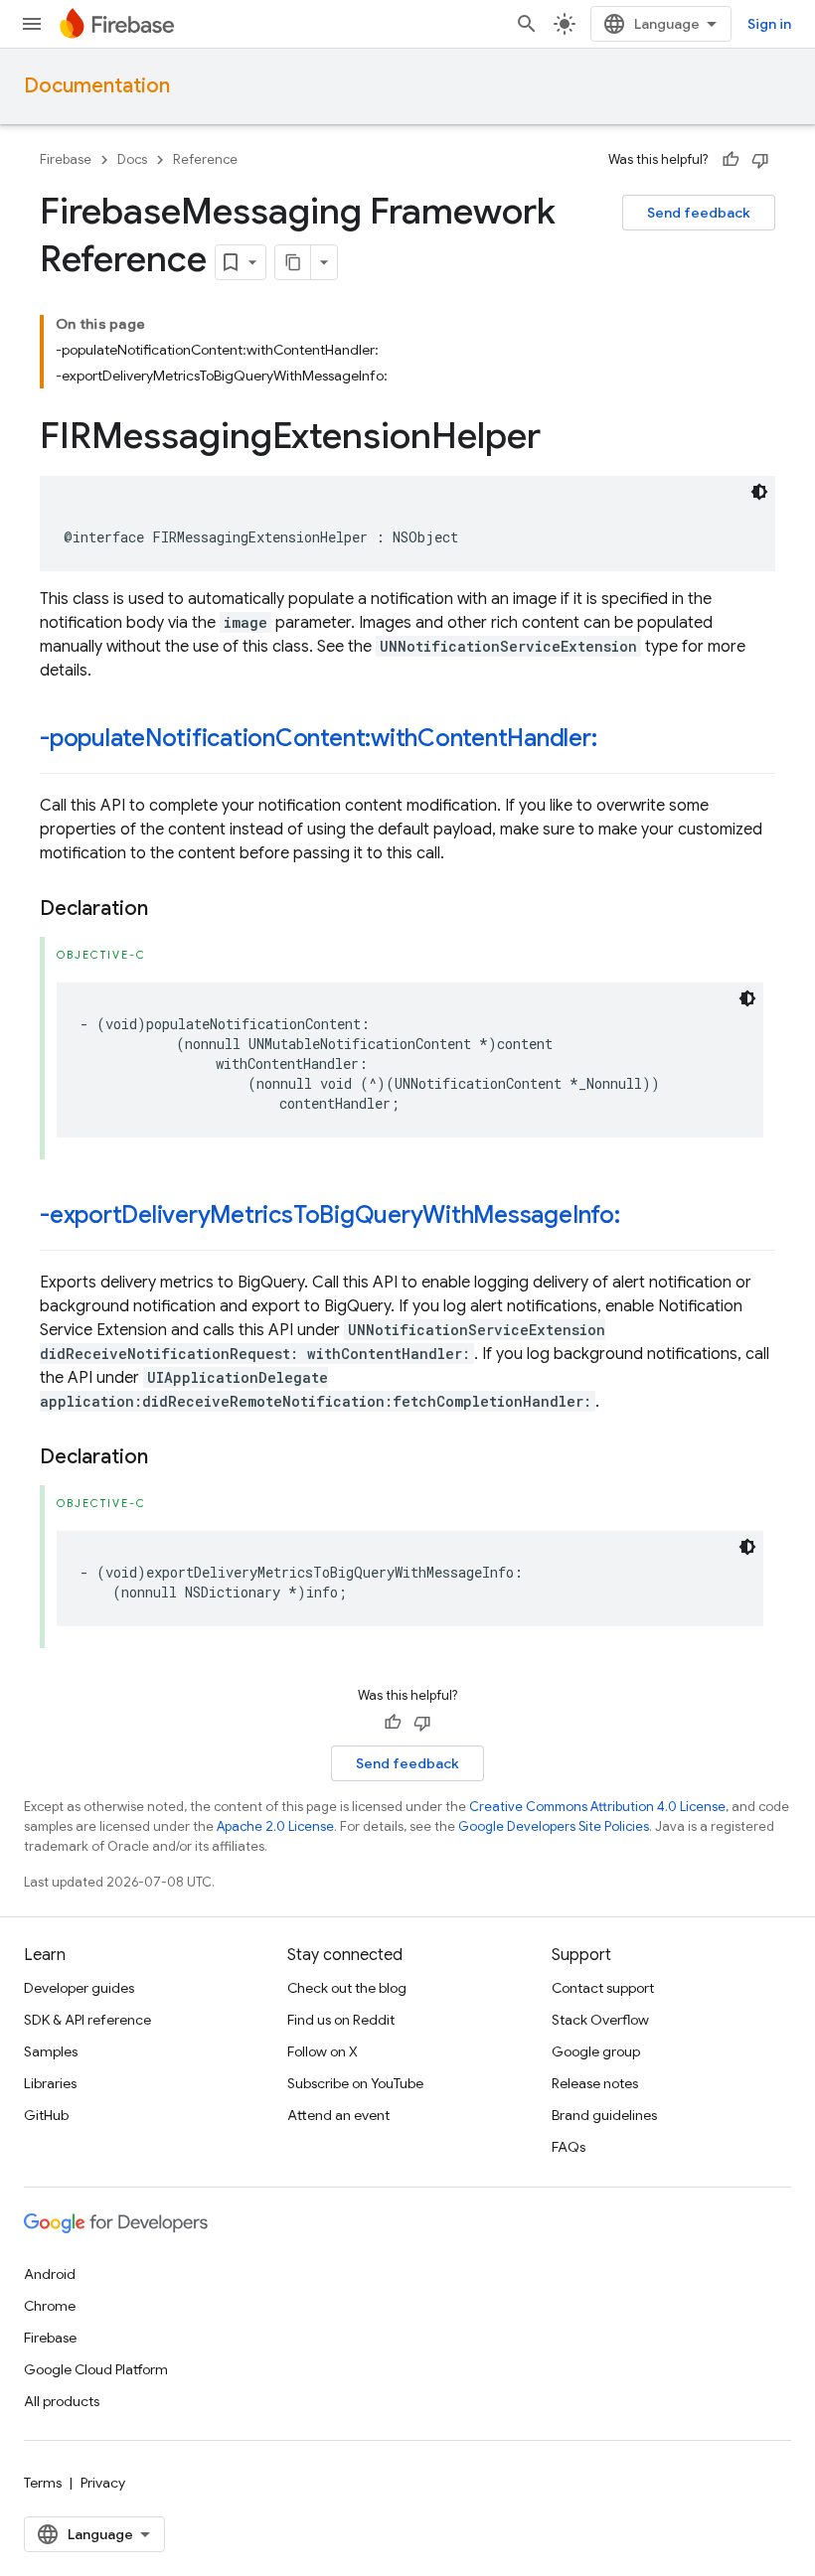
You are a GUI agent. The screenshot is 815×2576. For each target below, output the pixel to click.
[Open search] (527, 24)
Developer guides (79, 1988)
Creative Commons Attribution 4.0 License (597, 1807)
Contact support (603, 1988)
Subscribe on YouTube (355, 2083)
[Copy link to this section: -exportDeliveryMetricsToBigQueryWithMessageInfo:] (640, 1217)
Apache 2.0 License (275, 1826)
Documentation (97, 86)
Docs (132, 159)
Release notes (595, 2083)
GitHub (46, 2115)
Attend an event (338, 2115)
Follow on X (323, 2051)
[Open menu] (32, 24)
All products (62, 2401)
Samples (51, 2051)
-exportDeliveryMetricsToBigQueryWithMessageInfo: (330, 1215)
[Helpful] (731, 160)
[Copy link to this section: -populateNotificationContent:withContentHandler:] (617, 740)
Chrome (50, 2306)
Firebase (66, 159)
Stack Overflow (600, 2020)
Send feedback (699, 213)
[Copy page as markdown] (293, 262)
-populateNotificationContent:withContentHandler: (319, 738)
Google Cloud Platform (96, 2369)
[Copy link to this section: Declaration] (168, 909)
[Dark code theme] (759, 492)
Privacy (103, 2483)
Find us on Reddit (341, 2020)
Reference (205, 159)
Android (50, 2274)
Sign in (769, 24)
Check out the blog (347, 1988)
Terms (43, 2483)
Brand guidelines (604, 2115)
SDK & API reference (87, 2020)
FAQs (569, 2147)
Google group (596, 2051)
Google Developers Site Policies (554, 1826)
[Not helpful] (760, 160)
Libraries (50, 2083)
